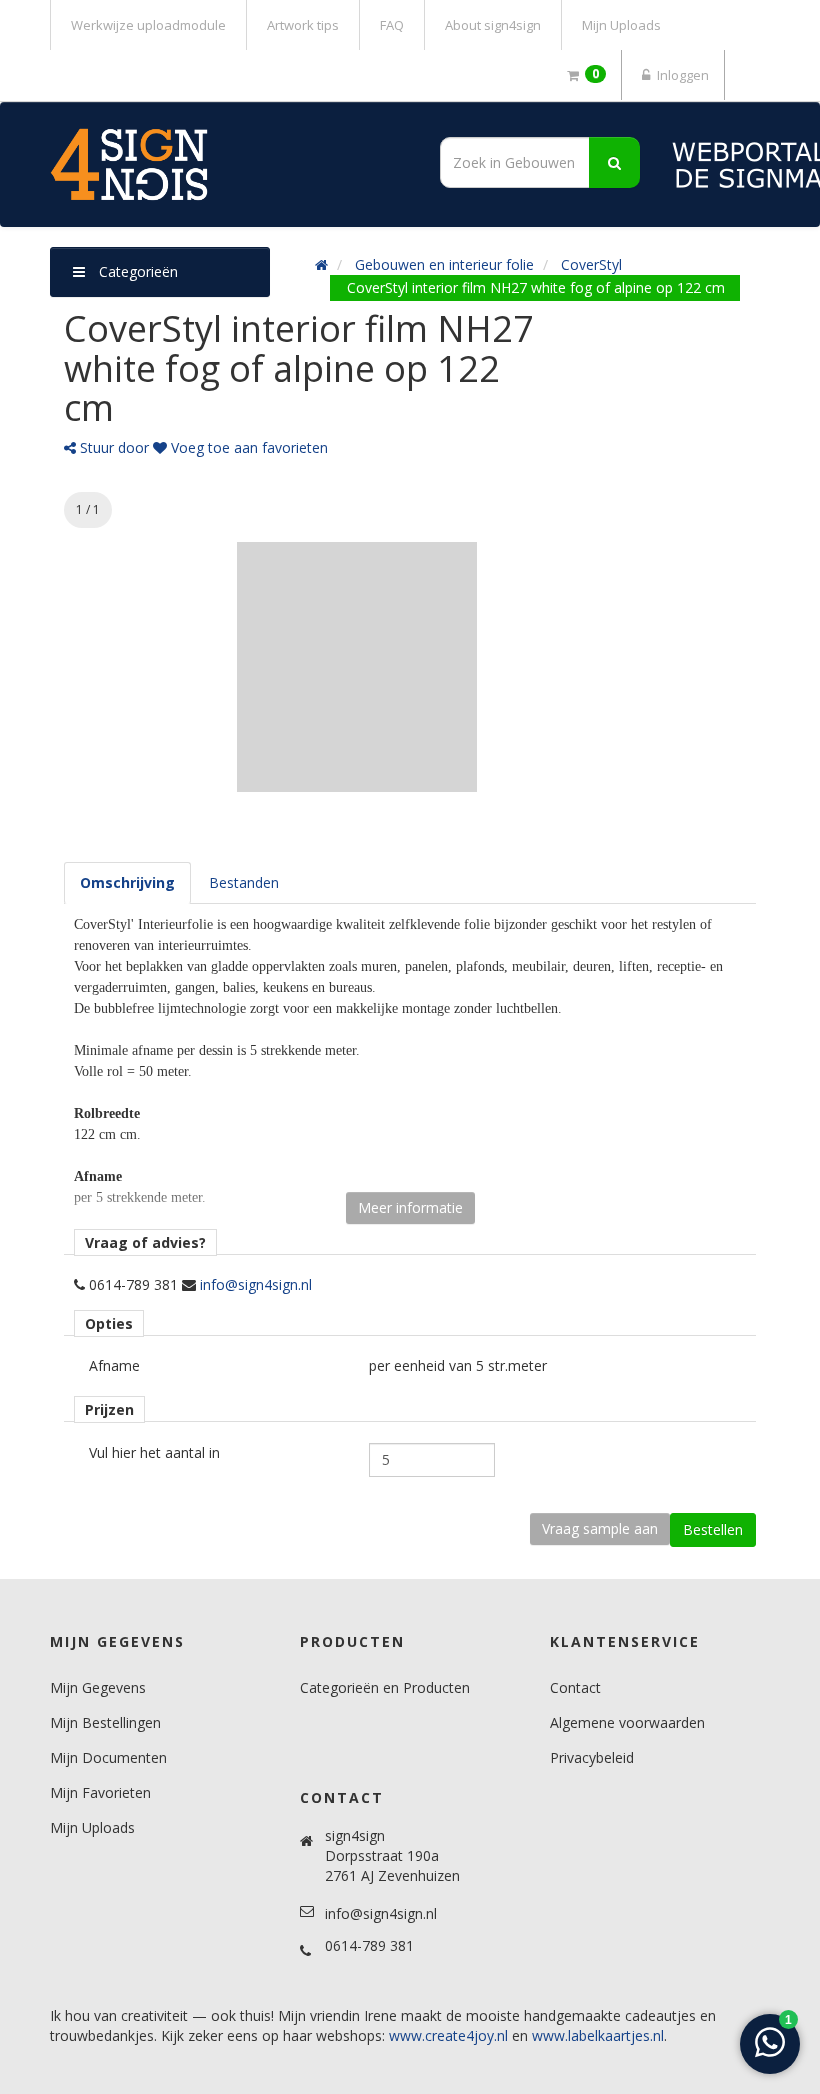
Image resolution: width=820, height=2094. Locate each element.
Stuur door (112, 447)
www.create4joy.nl (448, 2035)
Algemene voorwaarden (627, 1722)
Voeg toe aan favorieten (247, 447)
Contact (575, 1687)
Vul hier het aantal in (154, 1452)
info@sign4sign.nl (256, 1284)
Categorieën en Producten (385, 1687)
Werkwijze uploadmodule (148, 25)
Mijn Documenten (108, 1757)
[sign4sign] (222, 164)
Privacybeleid (592, 1757)
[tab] (127, 883)
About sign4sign (493, 25)
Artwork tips (303, 25)
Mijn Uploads (621, 25)
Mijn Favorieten (100, 1792)
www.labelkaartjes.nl (598, 2035)
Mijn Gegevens (98, 1687)
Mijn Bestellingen (105, 1722)
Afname (114, 1365)
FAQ (392, 25)
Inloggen (681, 75)
